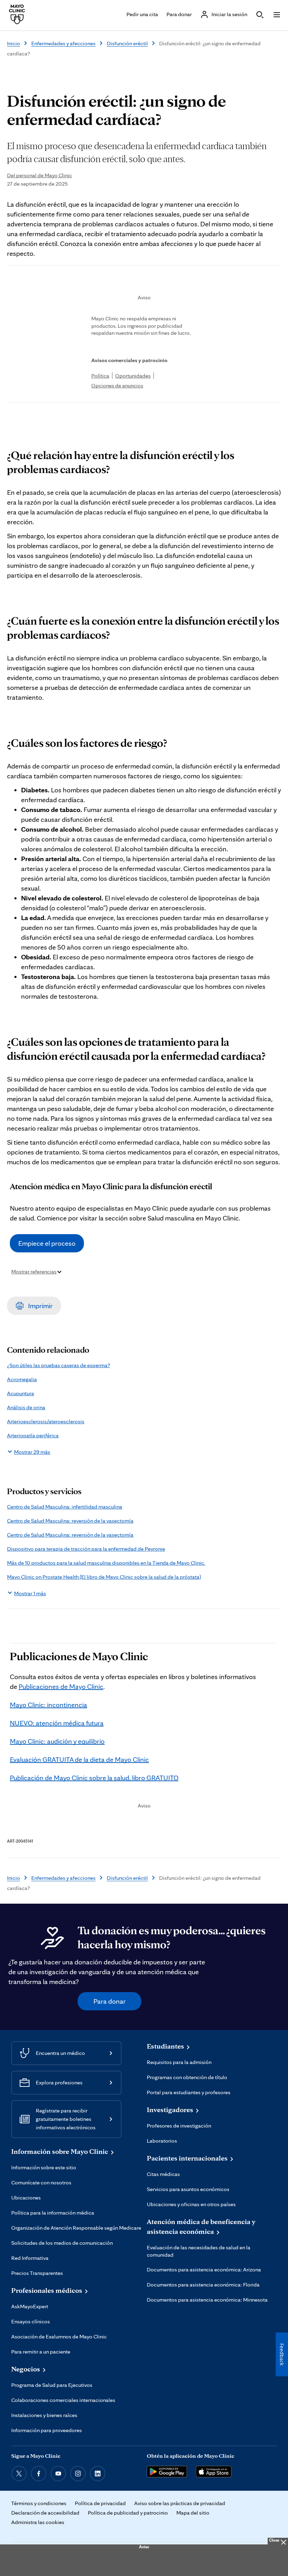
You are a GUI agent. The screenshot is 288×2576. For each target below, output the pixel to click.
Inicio (14, 43)
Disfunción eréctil (127, 43)
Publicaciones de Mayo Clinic (61, 1686)
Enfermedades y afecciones (63, 43)
